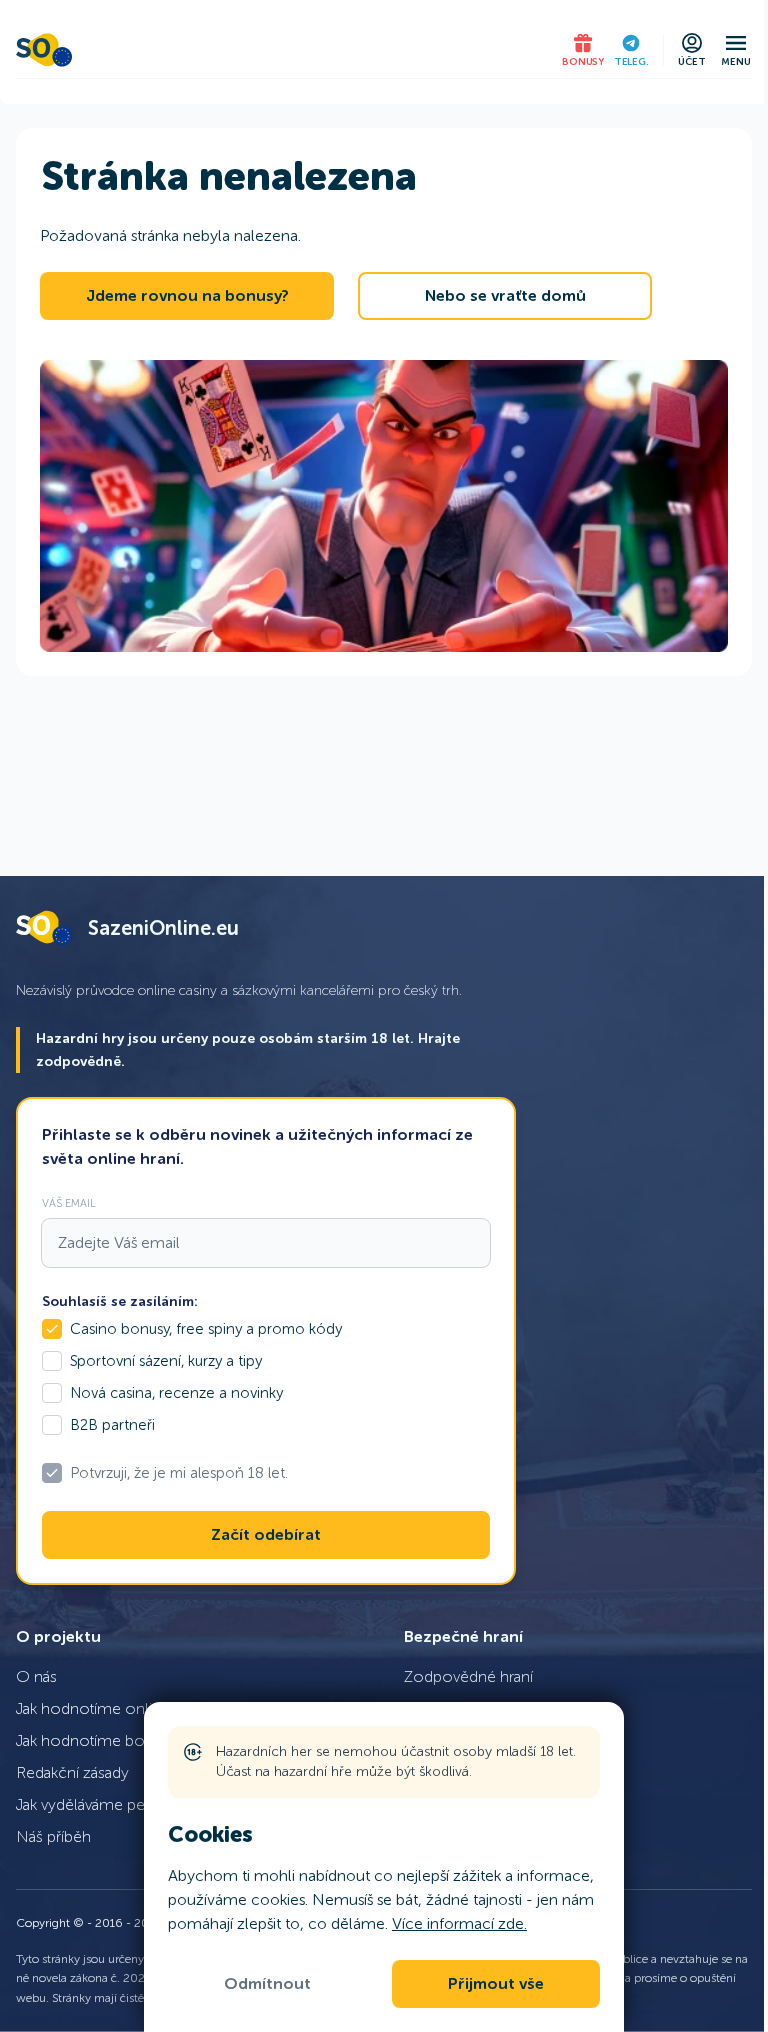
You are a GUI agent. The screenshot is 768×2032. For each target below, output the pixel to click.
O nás (36, 1676)
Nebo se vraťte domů (505, 296)
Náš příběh (53, 1836)
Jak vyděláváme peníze (95, 1804)
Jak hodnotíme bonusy (97, 1740)
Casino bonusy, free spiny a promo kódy (206, 1329)
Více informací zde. (459, 1923)
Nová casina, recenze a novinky (176, 1393)
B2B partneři (112, 1425)
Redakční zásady (72, 1772)
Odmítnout (267, 1984)
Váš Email (69, 1203)
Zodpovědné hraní (468, 1676)
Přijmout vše (496, 1984)
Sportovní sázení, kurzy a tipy (166, 1361)
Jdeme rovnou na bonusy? (187, 296)
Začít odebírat (266, 1535)
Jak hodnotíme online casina (116, 1708)
